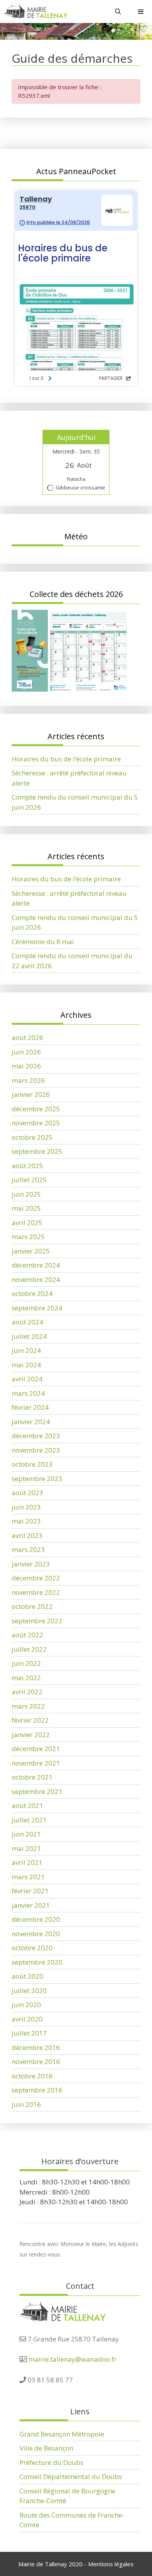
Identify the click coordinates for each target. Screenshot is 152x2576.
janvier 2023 (31, 1564)
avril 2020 (27, 2019)
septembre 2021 (37, 1791)
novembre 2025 (36, 1123)
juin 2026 (26, 1052)
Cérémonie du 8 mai (43, 942)
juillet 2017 (29, 2033)
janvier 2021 (31, 1905)
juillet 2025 (29, 1180)
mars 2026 (28, 1080)
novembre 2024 (36, 1279)
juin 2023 (26, 1507)
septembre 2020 (37, 1962)
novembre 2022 (36, 1592)
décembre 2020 (36, 1919)
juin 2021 (26, 1834)
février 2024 (30, 1407)
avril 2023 (27, 1535)
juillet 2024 (29, 1336)
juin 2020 (26, 2005)
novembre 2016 (36, 2061)
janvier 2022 (31, 1735)
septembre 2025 (37, 1151)
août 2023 (27, 1493)
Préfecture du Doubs (51, 2462)
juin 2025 (26, 1194)
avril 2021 (27, 1862)
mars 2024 (28, 1393)
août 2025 (27, 1166)
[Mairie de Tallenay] (36, 11)
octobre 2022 (32, 1606)
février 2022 (30, 1720)
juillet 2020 (29, 1991)
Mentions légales (111, 2564)
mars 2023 (28, 1549)
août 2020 (27, 1976)
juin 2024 (26, 1350)
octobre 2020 (32, 1948)
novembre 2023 (36, 1450)
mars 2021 (28, 1877)
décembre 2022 (36, 1578)
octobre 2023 (32, 1464)
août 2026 (27, 1037)
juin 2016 (26, 2104)
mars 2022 (28, 1706)
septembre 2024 (37, 1308)
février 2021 (30, 1891)
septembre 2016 (37, 2090)
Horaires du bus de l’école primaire (66, 759)
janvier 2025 (31, 1251)
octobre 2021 (32, 1777)
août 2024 (27, 1322)
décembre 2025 (36, 1109)
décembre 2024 (36, 1265)
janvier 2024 (31, 1422)
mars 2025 (28, 1237)
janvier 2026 (31, 1094)
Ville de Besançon (46, 2448)
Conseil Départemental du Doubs (71, 2476)
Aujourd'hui (76, 437)
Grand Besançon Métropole (62, 2434)
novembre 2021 (36, 1763)
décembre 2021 (36, 1749)
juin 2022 (26, 1663)
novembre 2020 (36, 1934)
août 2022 (27, 1635)
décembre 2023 (36, 1436)
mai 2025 (26, 1208)
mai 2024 (26, 1365)
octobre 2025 (32, 1137)
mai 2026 (26, 1066)
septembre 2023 (37, 1479)
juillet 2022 (29, 1649)
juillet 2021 (29, 1820)
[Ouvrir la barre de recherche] (118, 11)
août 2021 (27, 1805)
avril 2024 (27, 1379)
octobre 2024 (32, 1293)
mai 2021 (26, 1848)
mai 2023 (26, 1521)
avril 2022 (27, 1692)
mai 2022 (26, 1678)
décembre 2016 (36, 2047)
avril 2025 (27, 1223)
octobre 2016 (32, 2076)
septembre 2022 (37, 1621)
